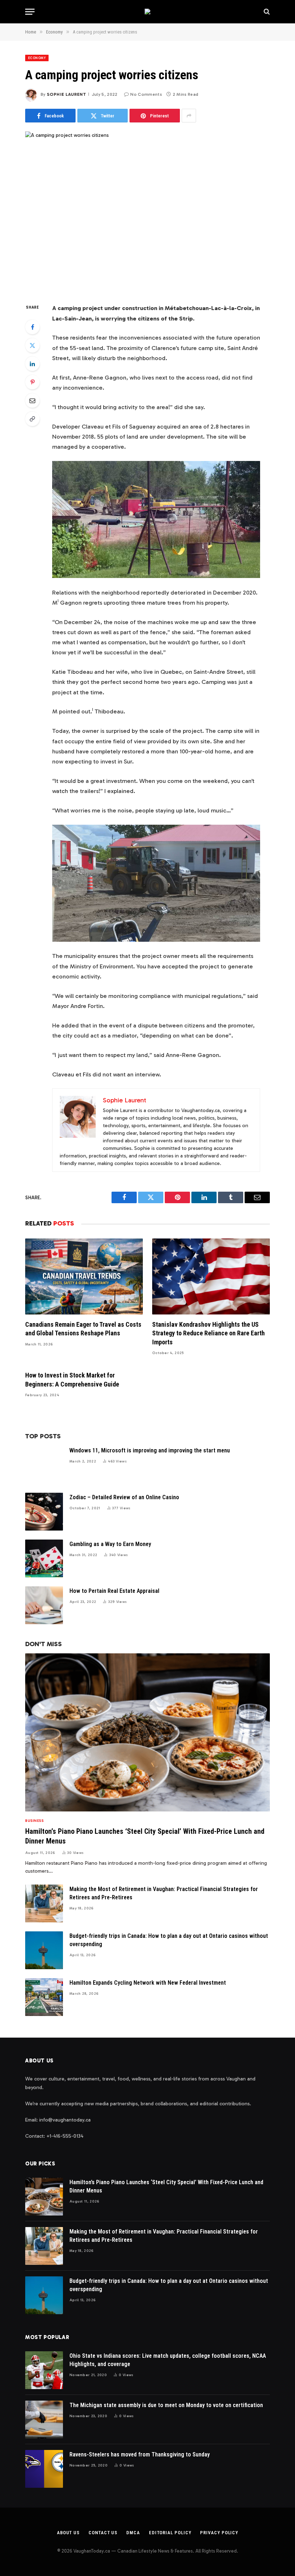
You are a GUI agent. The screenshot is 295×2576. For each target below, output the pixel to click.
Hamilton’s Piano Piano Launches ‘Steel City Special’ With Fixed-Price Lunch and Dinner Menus (145, 1836)
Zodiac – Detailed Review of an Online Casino (124, 1497)
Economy (37, 58)
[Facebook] (32, 327)
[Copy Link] (32, 419)
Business (34, 1821)
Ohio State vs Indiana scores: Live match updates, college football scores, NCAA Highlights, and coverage (168, 2360)
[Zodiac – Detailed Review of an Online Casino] (44, 1512)
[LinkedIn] (32, 364)
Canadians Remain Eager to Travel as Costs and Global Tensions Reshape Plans (83, 1329)
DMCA (133, 2533)
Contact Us (103, 2533)
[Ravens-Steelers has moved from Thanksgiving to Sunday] (44, 2469)
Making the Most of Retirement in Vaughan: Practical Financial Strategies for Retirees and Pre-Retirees (164, 1893)
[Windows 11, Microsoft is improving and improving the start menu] (44, 1465)
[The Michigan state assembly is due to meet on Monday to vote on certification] (44, 2420)
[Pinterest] (32, 382)
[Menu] (30, 12)
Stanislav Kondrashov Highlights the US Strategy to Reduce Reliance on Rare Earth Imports (208, 1333)
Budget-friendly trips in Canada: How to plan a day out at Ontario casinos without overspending (169, 1940)
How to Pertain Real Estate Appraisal (114, 1591)
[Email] (32, 400)
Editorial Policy (170, 2533)
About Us (68, 2533)
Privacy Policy (219, 2533)
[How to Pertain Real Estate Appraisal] (44, 1605)
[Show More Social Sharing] (189, 116)
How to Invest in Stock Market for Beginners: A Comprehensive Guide (72, 1379)
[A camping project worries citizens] (147, 211)
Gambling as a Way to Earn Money (110, 1544)
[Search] (266, 12)
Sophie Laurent (66, 94)
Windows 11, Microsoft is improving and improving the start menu (150, 1450)
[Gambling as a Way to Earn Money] (44, 1558)
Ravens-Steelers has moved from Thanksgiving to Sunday (140, 2454)
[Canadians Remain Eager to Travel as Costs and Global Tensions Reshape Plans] (84, 1276)
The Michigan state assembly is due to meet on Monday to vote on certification (166, 2405)
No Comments (146, 94)
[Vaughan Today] (147, 12)
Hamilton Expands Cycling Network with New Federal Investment (148, 1983)
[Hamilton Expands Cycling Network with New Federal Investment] (44, 1997)
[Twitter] (32, 345)
